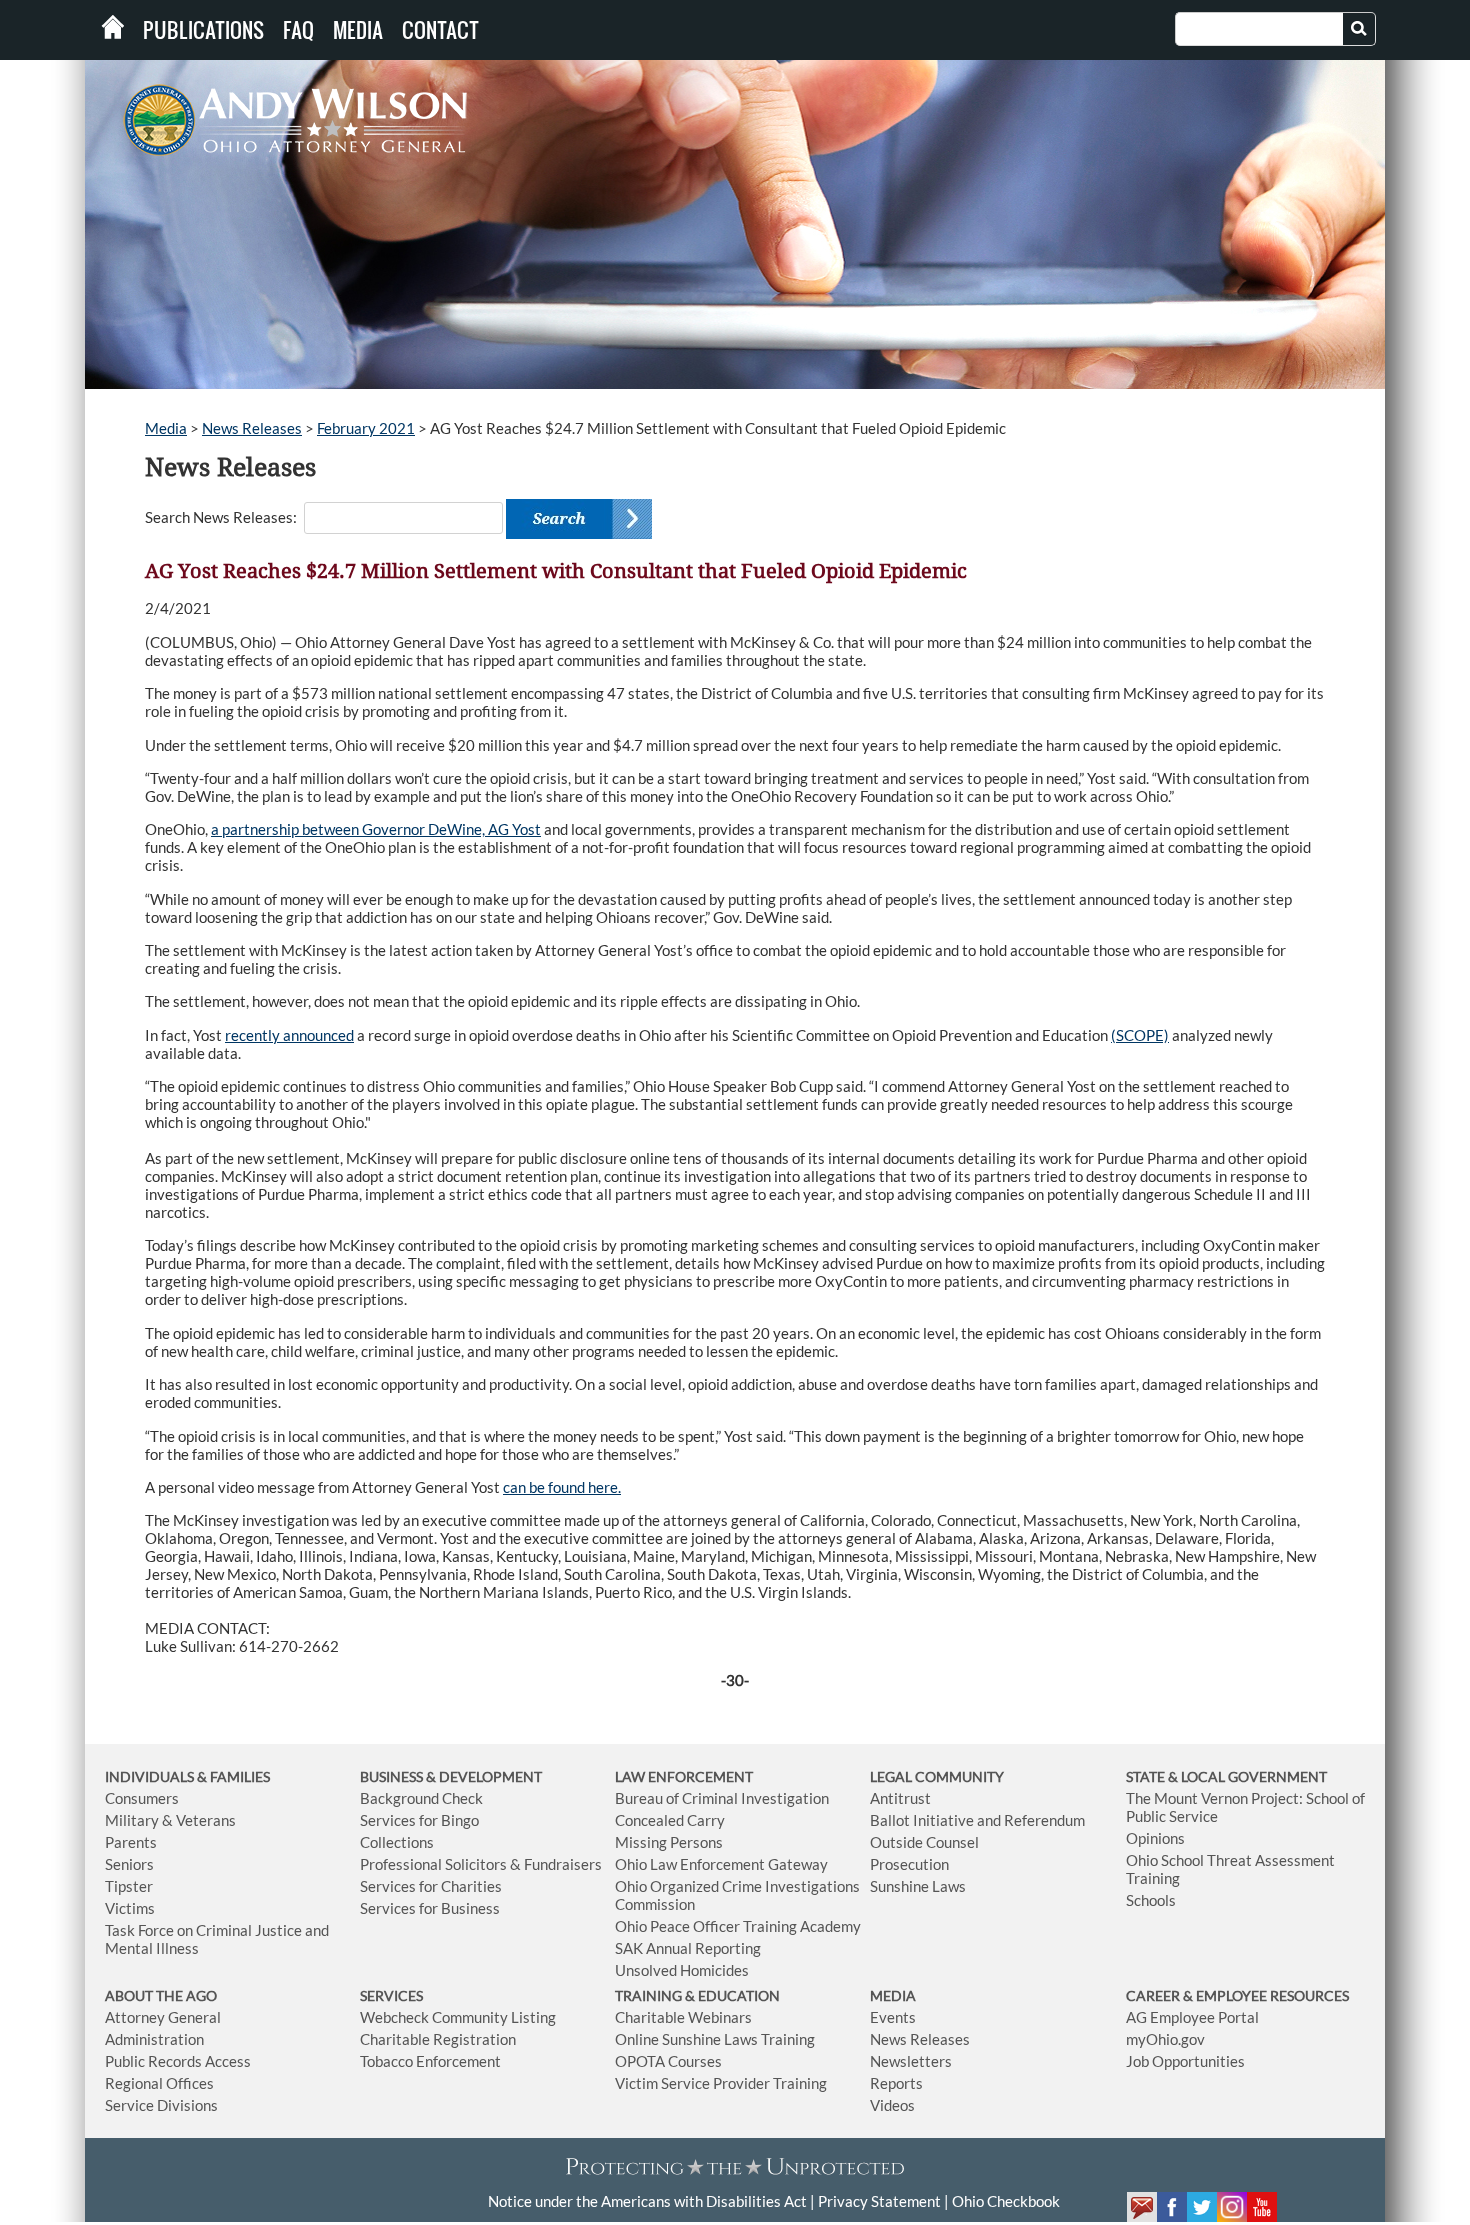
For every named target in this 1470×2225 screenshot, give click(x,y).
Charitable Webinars (683, 2017)
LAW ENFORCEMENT (684, 1776)
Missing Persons (669, 1842)
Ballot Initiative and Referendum (977, 1820)
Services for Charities (431, 1886)
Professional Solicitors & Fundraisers (481, 1864)
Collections (397, 1842)
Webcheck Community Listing (458, 2017)
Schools (1151, 1900)
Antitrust (900, 1798)
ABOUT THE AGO (161, 1995)
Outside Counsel (924, 1842)
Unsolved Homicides (682, 1970)
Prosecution (909, 1864)
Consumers (142, 1798)
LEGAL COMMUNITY (937, 1776)
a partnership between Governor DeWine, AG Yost (376, 829)
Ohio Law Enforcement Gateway (721, 1864)
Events (893, 2017)
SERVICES (391, 1995)
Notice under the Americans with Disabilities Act (647, 2201)
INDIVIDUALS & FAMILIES (187, 1776)
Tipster (129, 1886)
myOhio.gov (1165, 2039)
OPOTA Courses (668, 2061)
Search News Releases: (221, 517)
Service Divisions (161, 2105)
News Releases (252, 428)
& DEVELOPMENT (484, 1776)
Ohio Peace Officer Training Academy (738, 1926)
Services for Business (430, 1908)
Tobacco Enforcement (430, 2061)
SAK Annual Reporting (688, 1948)
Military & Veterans (170, 1820)
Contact (440, 30)
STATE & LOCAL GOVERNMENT (1226, 1776)
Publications (203, 30)
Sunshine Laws (918, 1886)
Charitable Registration (438, 2039)
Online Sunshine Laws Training (715, 2039)
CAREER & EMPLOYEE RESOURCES (1237, 1995)
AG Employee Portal (1192, 2017)
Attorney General (163, 2017)
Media (358, 30)
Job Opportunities (1185, 2061)
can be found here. (562, 1487)
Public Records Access (178, 2061)
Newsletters (911, 2061)
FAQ (298, 30)
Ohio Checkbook (1006, 2201)
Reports (896, 2083)
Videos (892, 2105)
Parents (131, 1842)
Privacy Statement (879, 2201)
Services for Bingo (419, 1820)
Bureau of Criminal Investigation (722, 1798)
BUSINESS (393, 1776)
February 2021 (366, 428)
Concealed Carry (670, 1820)
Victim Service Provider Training (721, 2083)
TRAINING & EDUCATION (697, 1995)
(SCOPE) (1140, 1035)
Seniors (129, 1864)
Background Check (421, 1798)
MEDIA (893, 1995)
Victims (130, 1908)
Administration (154, 2039)
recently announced (289, 1035)
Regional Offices (159, 2083)
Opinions (1155, 1838)
